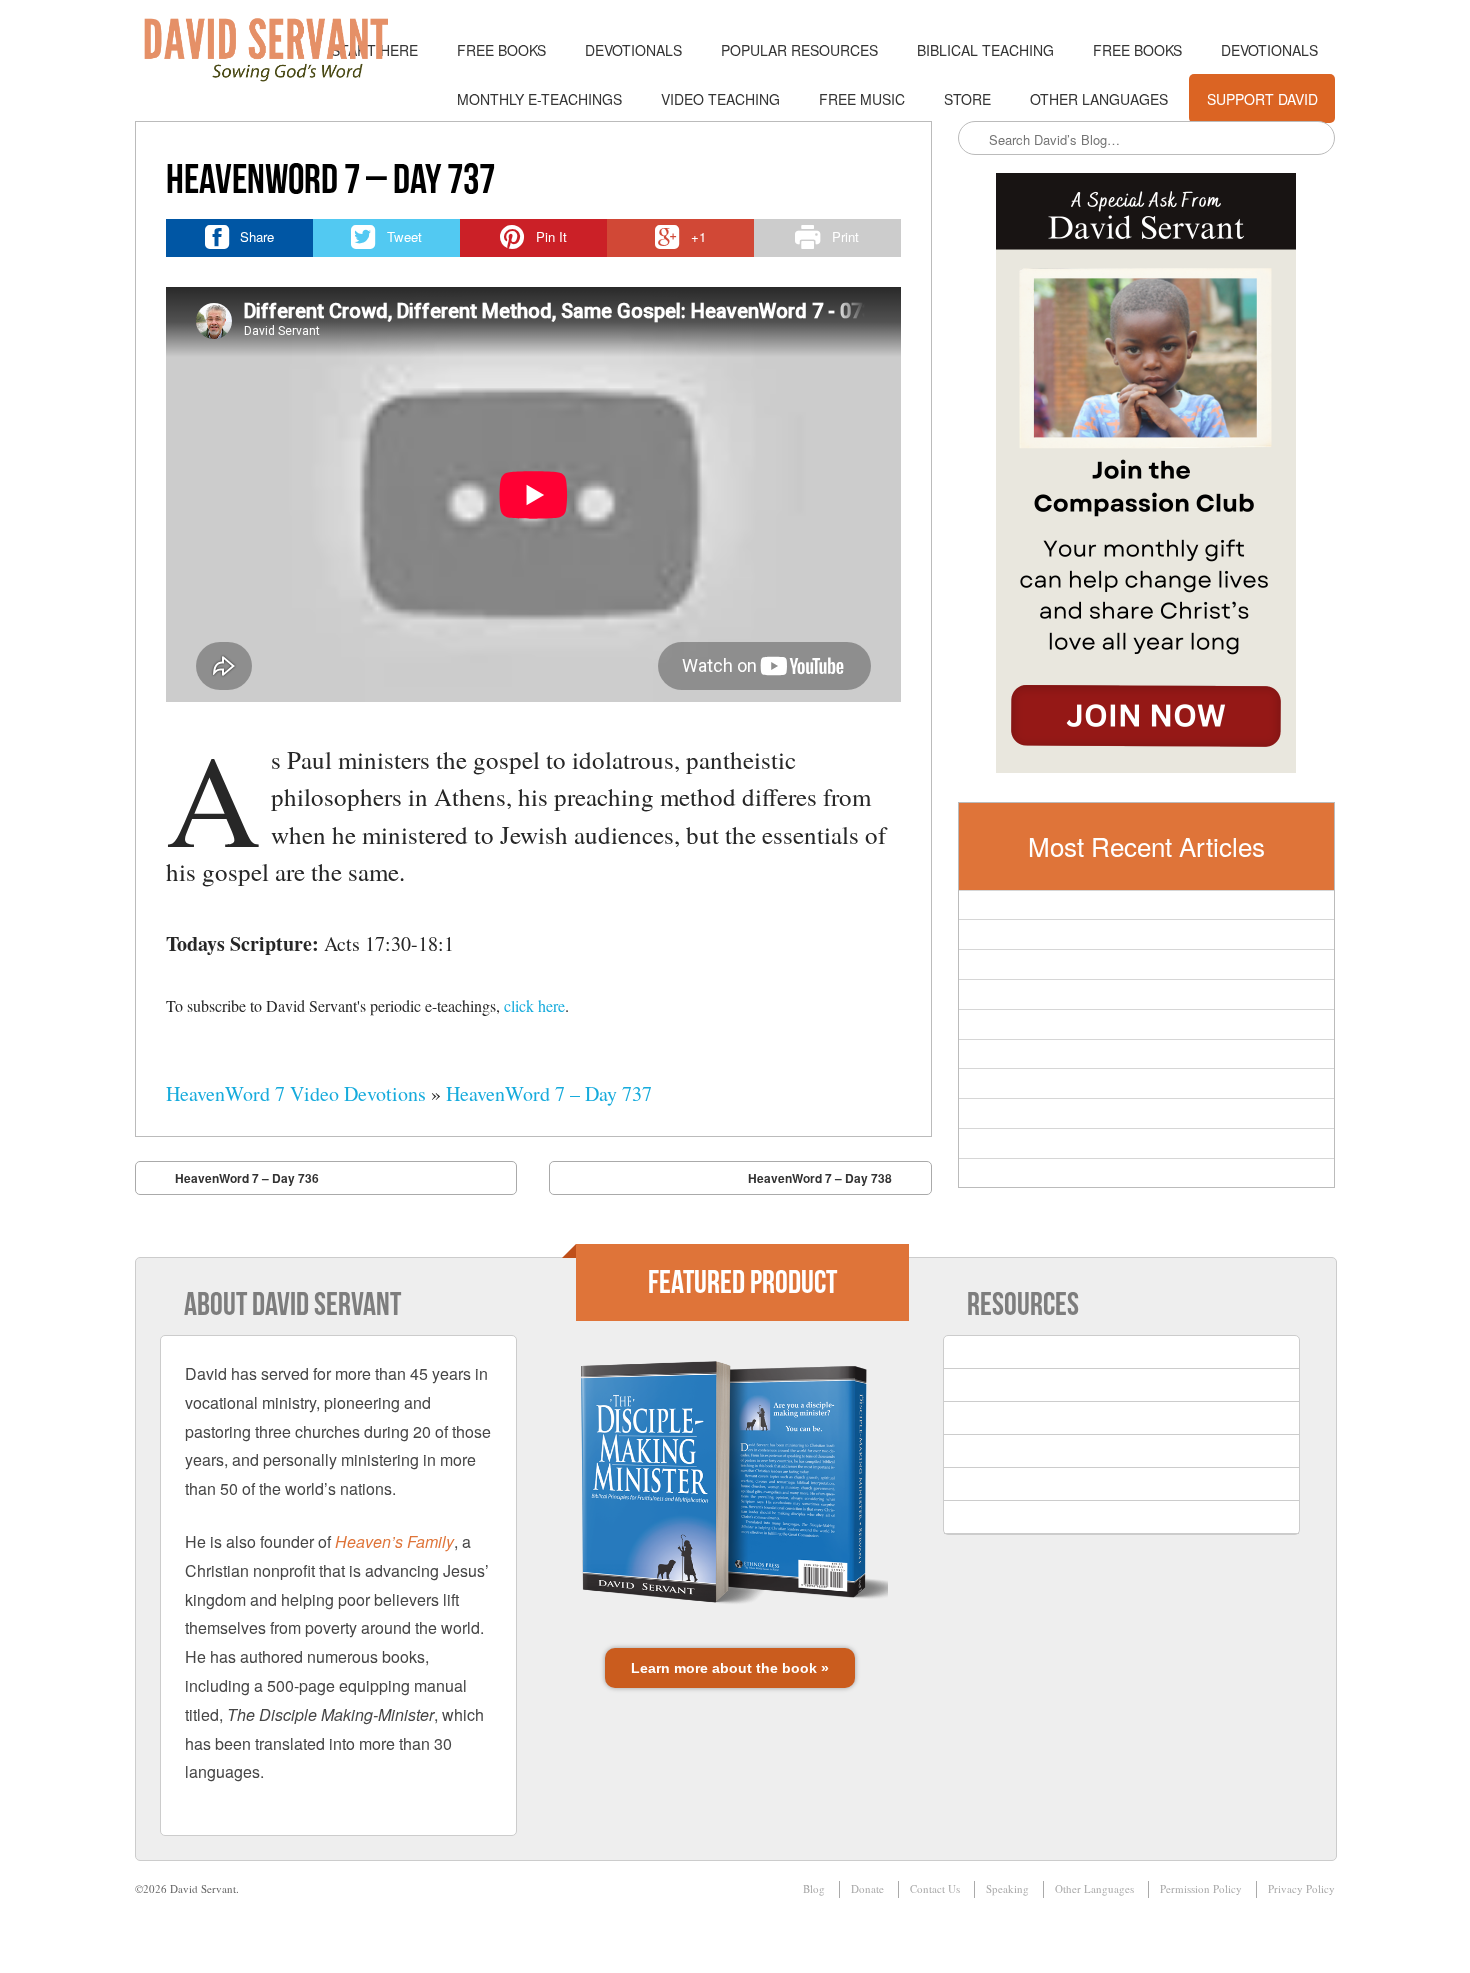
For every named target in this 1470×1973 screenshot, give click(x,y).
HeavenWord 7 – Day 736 (247, 1178)
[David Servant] (280, 50)
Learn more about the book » (730, 1668)
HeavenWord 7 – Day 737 (549, 1093)
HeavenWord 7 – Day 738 (820, 1178)
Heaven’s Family (394, 1541)
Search (975, 139)
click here (534, 1005)
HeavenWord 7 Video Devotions (296, 1093)
